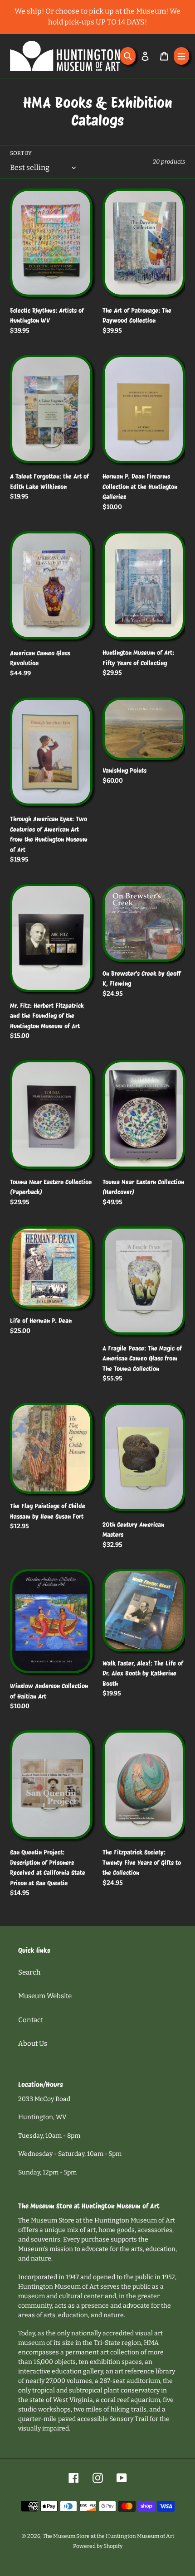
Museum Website (45, 1996)
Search (29, 1972)
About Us (33, 2043)
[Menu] (181, 56)
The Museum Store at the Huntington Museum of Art (108, 2536)
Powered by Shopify (98, 2546)
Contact (31, 2020)
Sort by (21, 153)
